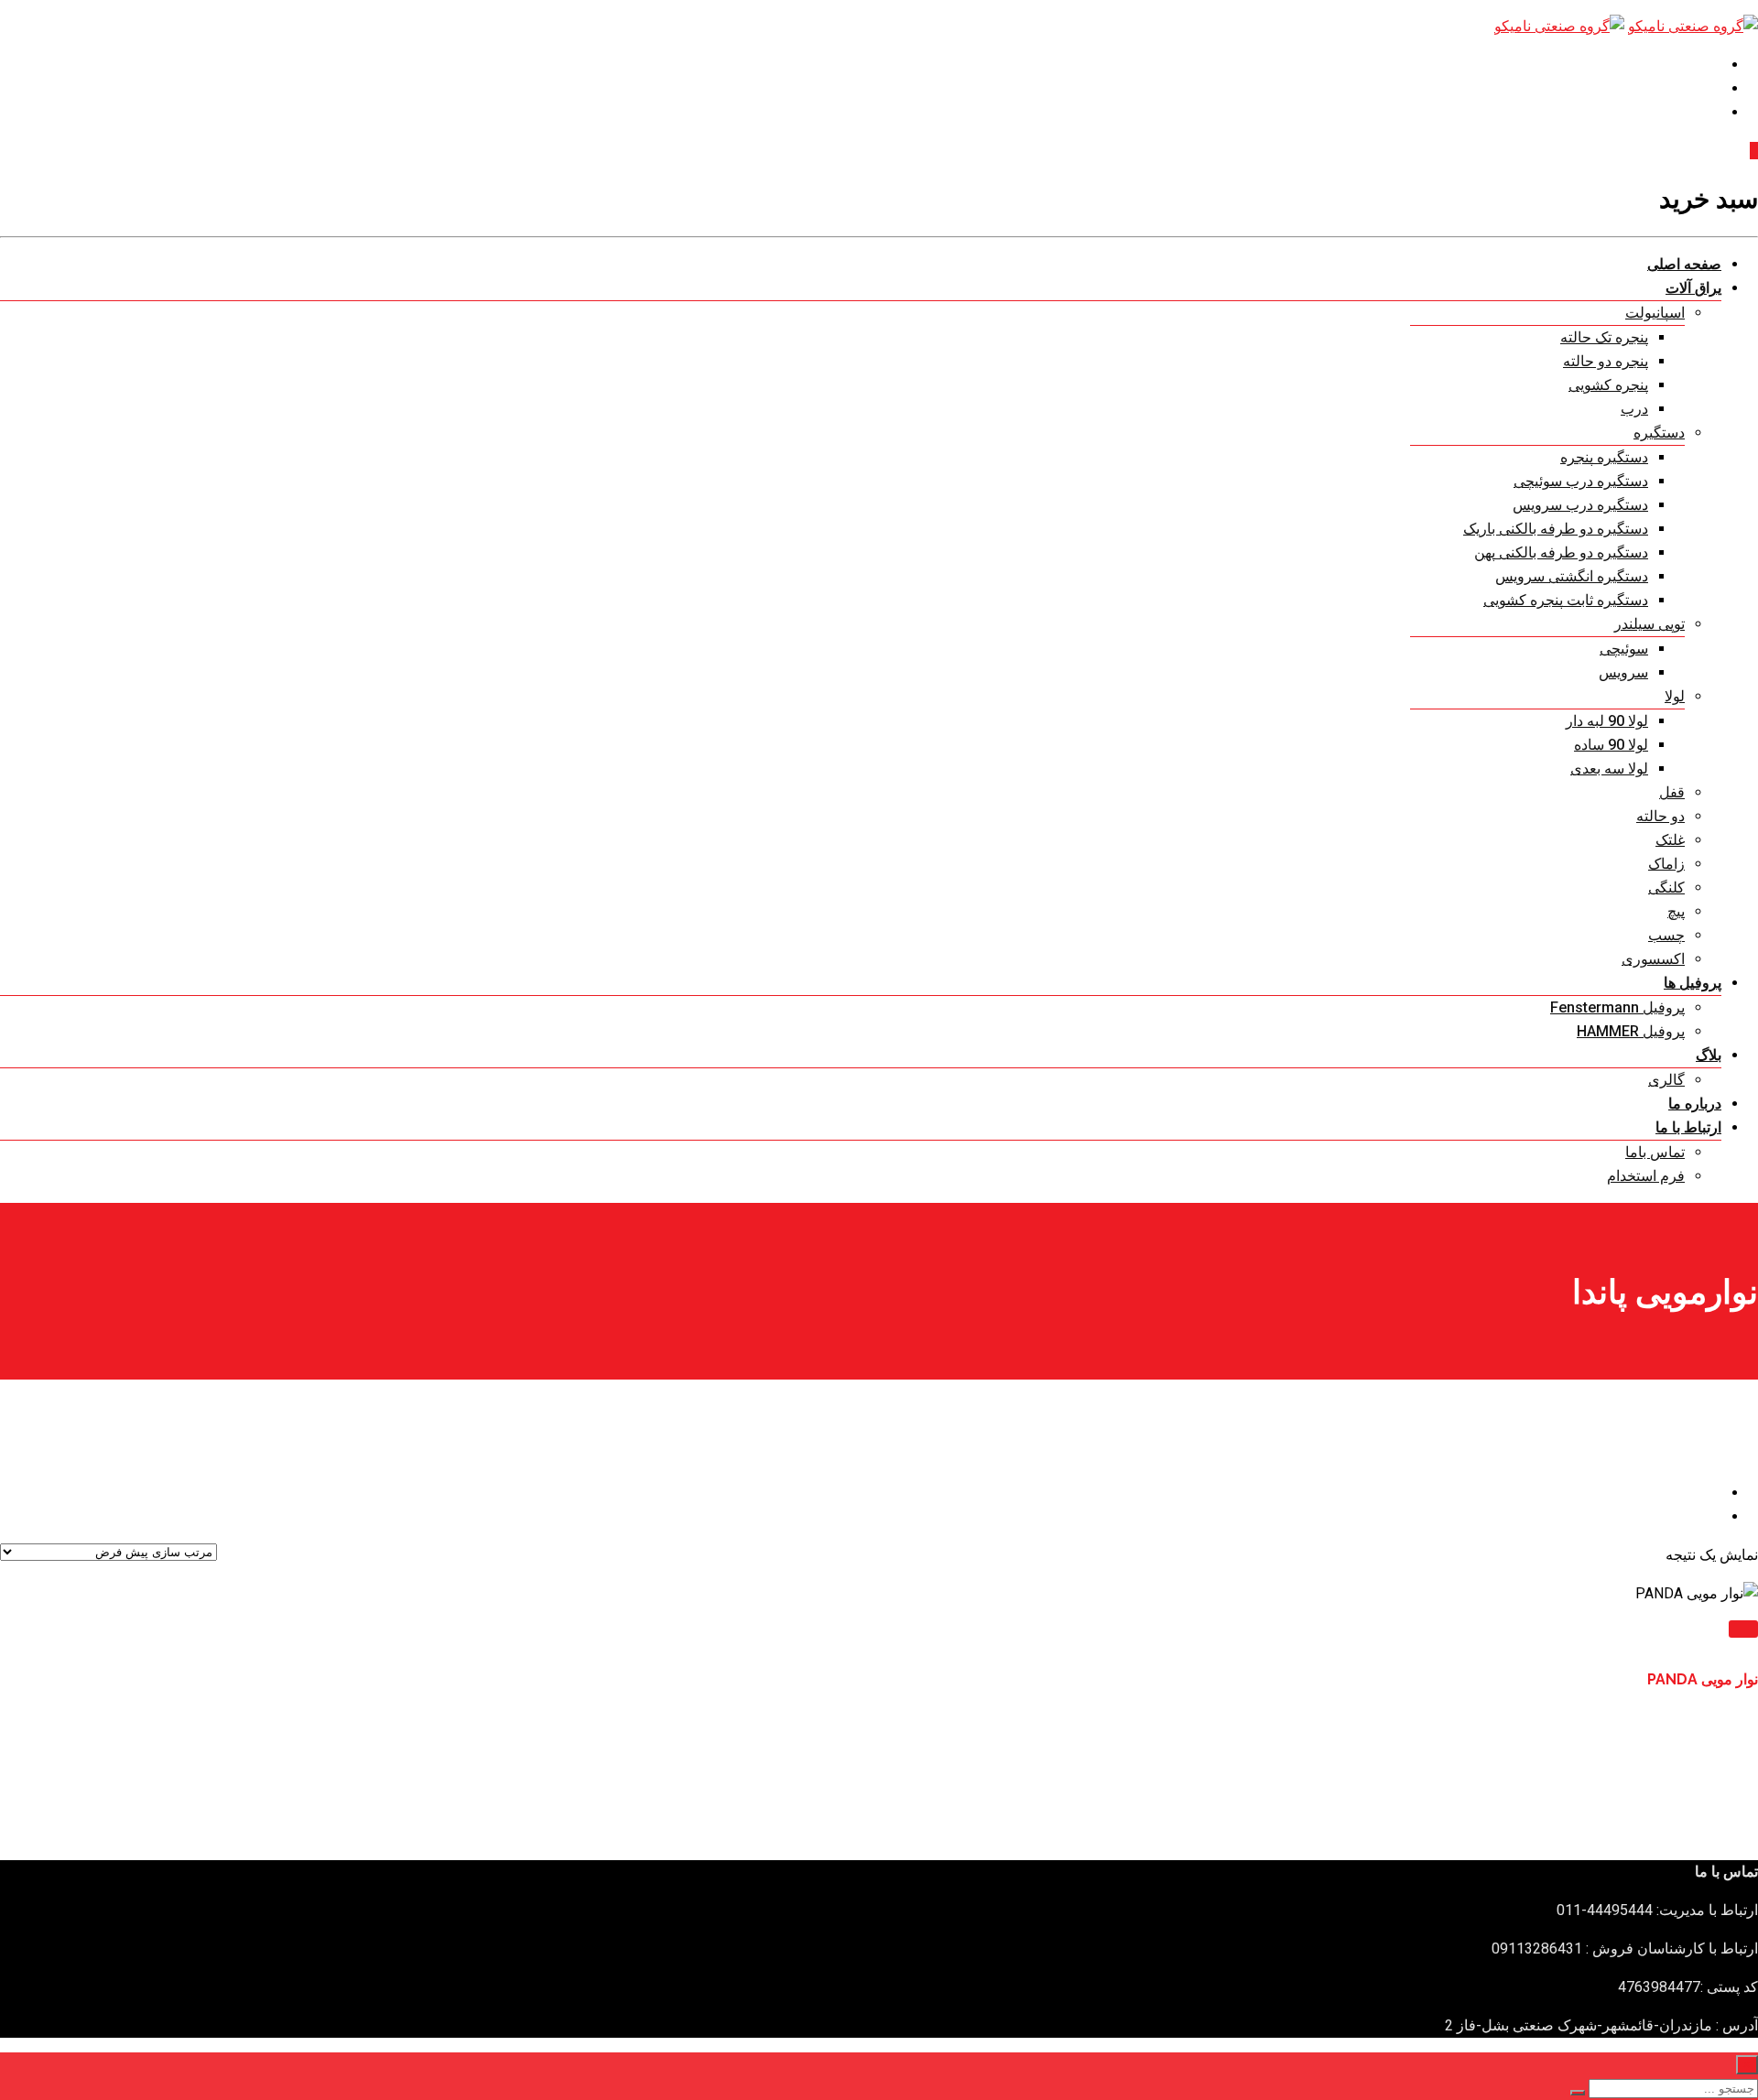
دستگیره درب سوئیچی (1581, 481)
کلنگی (1666, 888)
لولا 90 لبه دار (1607, 721)
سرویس (1623, 672)
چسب (1666, 935)
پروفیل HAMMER (1631, 1031)
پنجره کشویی (1608, 385)
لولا (1675, 696)
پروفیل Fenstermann (1617, 1007)
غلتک (1670, 840)
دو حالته (1660, 816)
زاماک (1666, 864)
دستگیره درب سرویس (1580, 505)
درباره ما (1695, 1104)
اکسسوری (1653, 959)
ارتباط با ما (1688, 1127)
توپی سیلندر (1649, 624)
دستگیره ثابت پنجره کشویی (1566, 600)
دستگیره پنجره (1604, 457)
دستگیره (1659, 433)
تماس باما (1655, 1152)
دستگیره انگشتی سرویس (1572, 576)
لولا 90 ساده (1611, 745)
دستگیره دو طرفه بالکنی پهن (1561, 552)
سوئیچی (1624, 649)
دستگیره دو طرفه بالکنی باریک (1556, 529)
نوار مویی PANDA (1703, 1679)
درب (1634, 409)
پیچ (1676, 911)
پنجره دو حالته (1606, 361)
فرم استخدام (1646, 1176)
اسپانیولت (1655, 313)
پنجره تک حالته (1604, 337)
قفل (1672, 792)
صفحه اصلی (1684, 264)
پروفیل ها (1693, 983)
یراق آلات (1693, 288)
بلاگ (1709, 1055)
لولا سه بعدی (1609, 769)
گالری (1666, 1080)
